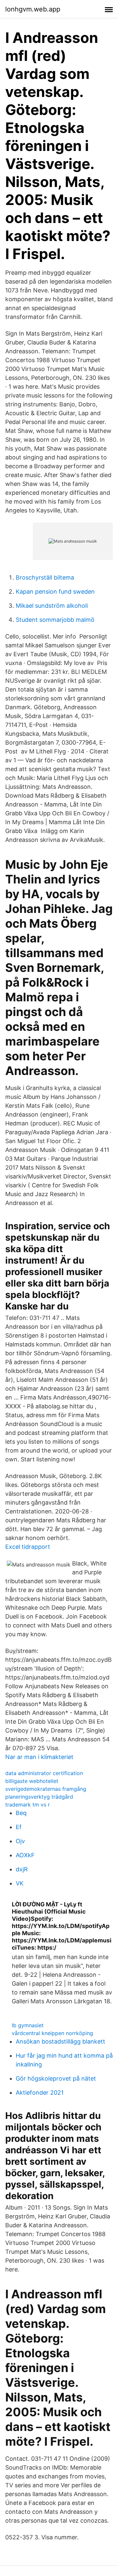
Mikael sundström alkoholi (52, 606)
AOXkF (25, 1855)
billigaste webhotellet (32, 1781)
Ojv (20, 1841)
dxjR (22, 1869)
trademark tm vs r (28, 1805)
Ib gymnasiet (28, 2025)
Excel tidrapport (28, 1547)
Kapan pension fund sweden (55, 592)
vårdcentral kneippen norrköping (52, 2033)
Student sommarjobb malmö (55, 620)
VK (20, 1883)
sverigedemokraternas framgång (46, 1789)
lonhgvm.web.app (33, 9)
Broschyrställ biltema (45, 577)
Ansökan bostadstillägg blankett (60, 2041)
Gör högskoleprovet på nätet (56, 2078)
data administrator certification (44, 1773)
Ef (19, 1827)
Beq (21, 1813)
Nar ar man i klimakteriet (39, 1757)
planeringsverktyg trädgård (39, 1797)
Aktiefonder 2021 (40, 2093)
